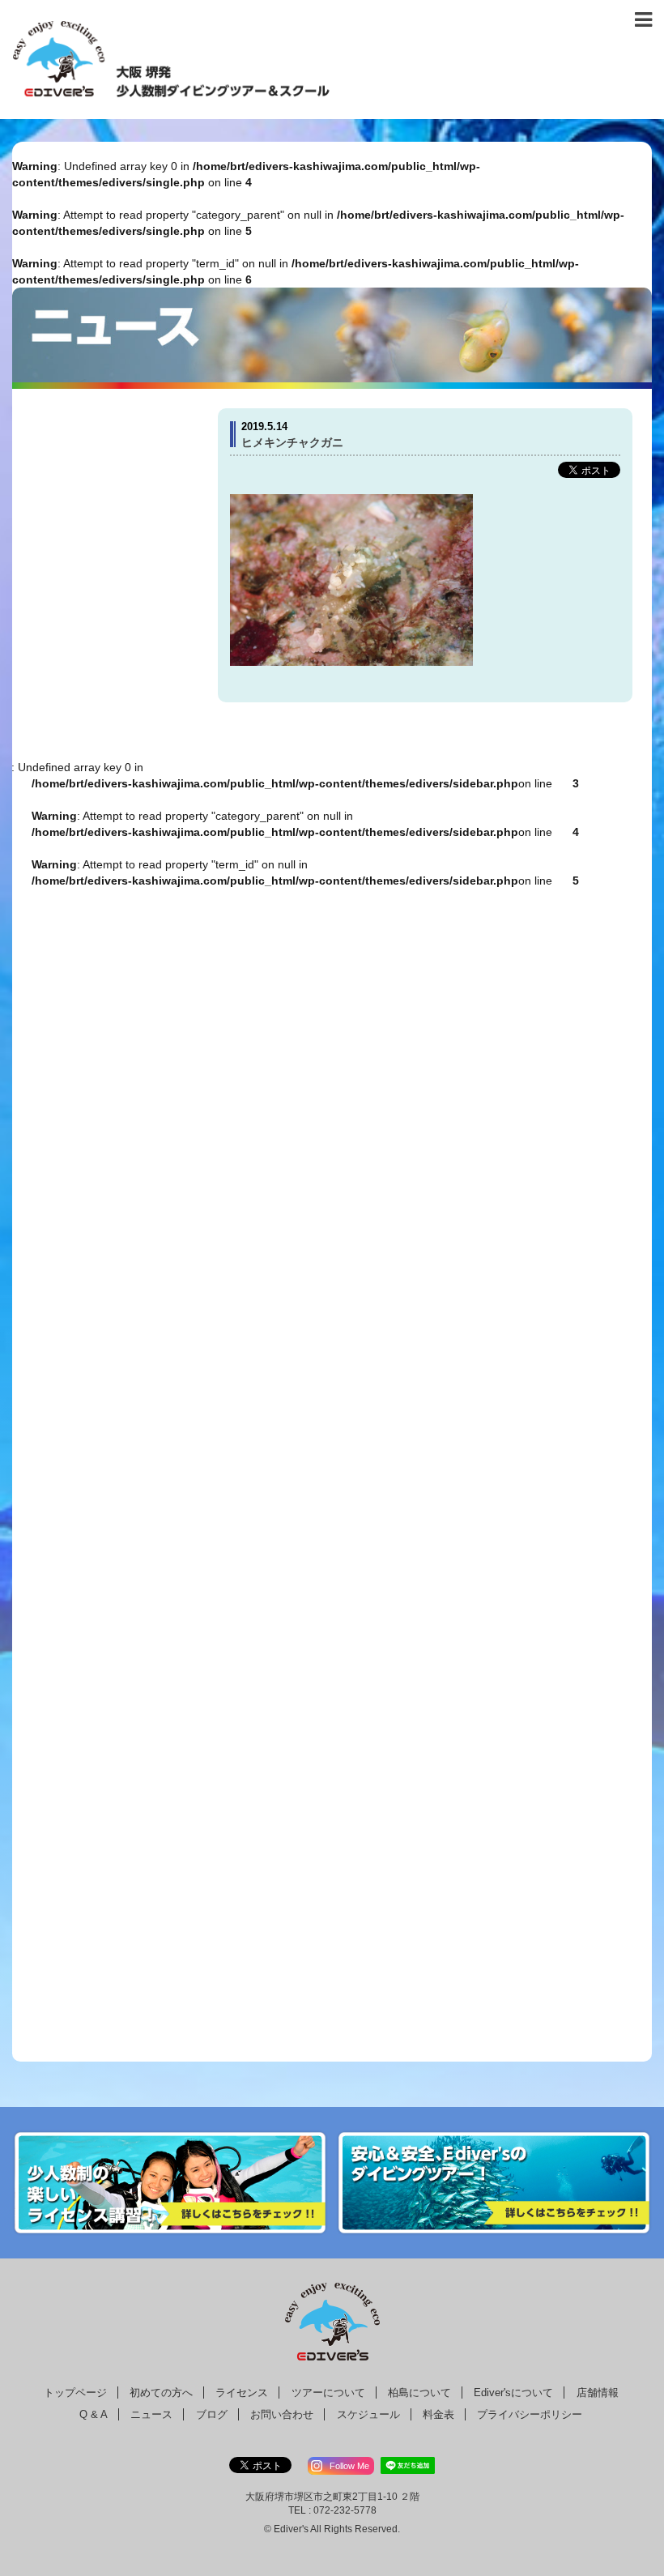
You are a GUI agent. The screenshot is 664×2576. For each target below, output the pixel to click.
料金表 (438, 2414)
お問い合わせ (282, 2414)
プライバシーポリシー (530, 2414)
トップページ (75, 2393)
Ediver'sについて (513, 2393)
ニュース (151, 2414)
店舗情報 (598, 2393)
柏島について (419, 2393)
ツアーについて (328, 2393)
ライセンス (242, 2393)
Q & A (94, 2414)
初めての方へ (161, 2393)
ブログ (212, 2414)
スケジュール (368, 2414)
